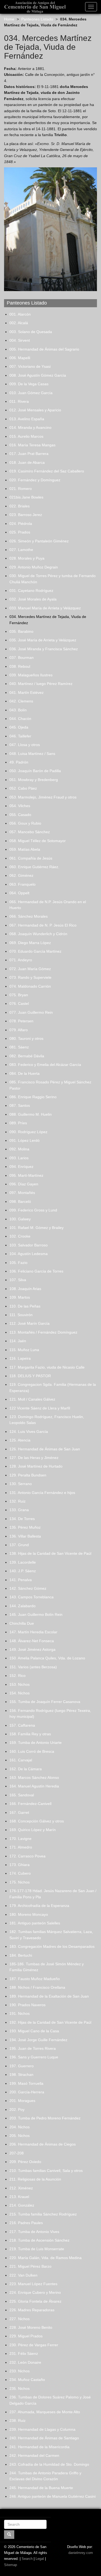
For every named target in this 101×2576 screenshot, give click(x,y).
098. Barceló (20, 1202)
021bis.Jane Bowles (26, 497)
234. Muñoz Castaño (27, 2380)
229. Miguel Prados (26, 2336)
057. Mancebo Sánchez (30, 832)
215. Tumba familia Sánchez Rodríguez (43, 2214)
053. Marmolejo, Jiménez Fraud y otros (43, 797)
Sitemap (11, 2565)
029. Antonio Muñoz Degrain (34, 567)
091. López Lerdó (25, 1140)
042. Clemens (21, 701)
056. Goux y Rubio (25, 823)
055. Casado (20, 815)
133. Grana (19, 1510)
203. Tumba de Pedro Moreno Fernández (45, 2118)
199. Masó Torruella (26, 2083)
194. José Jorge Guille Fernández (38, 2040)
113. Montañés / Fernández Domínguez (43, 1332)
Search (27, 2559)
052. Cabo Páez (23, 788)
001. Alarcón (20, 314)
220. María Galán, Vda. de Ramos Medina (46, 2258)
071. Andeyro (21, 960)
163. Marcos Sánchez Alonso (34, 1778)
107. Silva (18, 1280)
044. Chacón (20, 719)
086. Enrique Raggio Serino (33, 1097)
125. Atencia (20, 1440)
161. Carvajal (21, 1760)
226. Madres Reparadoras (32, 2310)
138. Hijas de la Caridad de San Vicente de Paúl (50, 1553)
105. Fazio (18, 1263)
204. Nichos (20, 2127)
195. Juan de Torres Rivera (33, 2048)
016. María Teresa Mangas (32, 445)
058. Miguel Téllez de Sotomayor (38, 841)
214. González (22, 2205)
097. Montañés (22, 1193)
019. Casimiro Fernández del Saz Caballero (47, 471)
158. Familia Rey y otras (30, 1734)
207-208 (17, 2153)
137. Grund (19, 1545)
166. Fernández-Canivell (30, 1804)
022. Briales (20, 506)
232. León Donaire (25, 2362)
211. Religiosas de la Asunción (35, 2179)
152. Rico (18, 1676)
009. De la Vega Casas (29, 384)
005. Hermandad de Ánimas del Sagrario (44, 349)
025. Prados (20, 532)
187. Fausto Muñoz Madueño (35, 1979)
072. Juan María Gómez (30, 969)
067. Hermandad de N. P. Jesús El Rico (43, 925)
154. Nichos (20, 1693)
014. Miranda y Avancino (30, 427)
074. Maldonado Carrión (30, 986)
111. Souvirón (21, 1315)
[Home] (33, 7)
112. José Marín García (29, 1323)
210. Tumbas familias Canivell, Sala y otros (46, 2171)
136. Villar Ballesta (25, 1536)
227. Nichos (20, 2319)
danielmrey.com (81, 2553)
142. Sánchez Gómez (28, 1588)
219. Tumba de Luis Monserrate (37, 2249)
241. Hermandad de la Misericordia (39, 2447)
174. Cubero (20, 1873)
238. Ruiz (18, 2420)
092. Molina (19, 1149)
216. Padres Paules (26, 2223)
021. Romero (21, 489)
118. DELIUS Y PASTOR (30, 1376)
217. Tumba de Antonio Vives (34, 2232)
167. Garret (19, 1812)
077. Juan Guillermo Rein (31, 1012)
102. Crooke (20, 1236)
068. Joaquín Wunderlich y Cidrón (38, 934)
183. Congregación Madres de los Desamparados (52, 1946)
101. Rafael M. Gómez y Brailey (36, 1228)
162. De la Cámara (26, 1769)
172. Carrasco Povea (27, 1856)
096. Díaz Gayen (24, 1184)
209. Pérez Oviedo (25, 2162)
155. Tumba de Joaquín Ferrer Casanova (45, 1702)
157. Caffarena (22, 1725)
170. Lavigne (20, 1839)
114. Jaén (18, 1341)
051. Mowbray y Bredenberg (34, 780)
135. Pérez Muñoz (25, 1527)
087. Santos (20, 1105)
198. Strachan (21, 2075)
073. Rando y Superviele (30, 977)
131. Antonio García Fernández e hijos (42, 1493)
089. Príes (18, 1123)
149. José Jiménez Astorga (32, 1649)
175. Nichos (20, 1882)
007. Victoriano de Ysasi (30, 366)
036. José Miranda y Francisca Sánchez (44, 649)
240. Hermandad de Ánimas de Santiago (44, 2438)
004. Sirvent (20, 340)
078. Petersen (21, 1021)
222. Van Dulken (23, 2275)
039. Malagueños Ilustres (31, 675)
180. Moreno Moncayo (29, 1914)
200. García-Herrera (27, 2092)
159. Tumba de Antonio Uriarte (36, 1743)
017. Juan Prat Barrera (29, 454)
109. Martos (20, 1297)
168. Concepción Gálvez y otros (37, 1821)
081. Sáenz (19, 1047)
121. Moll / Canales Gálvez (32, 1399)
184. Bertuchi (21, 1955)
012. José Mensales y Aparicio (35, 410)
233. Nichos (20, 2371)
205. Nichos (20, 2136)
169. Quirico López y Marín (33, 1830)
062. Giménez (21, 875)
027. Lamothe (21, 550)
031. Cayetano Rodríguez (31, 591)
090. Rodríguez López (28, 1132)
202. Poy (17, 2109)
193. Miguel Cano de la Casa (34, 2031)
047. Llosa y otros (25, 745)
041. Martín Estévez (27, 692)
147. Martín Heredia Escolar (33, 1632)
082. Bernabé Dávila (27, 1056)
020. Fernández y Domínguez (35, 480)
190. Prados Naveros (27, 2005)
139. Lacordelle (23, 1562)
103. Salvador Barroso (29, 1245)
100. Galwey (20, 1219)
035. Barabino (21, 631)
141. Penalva (21, 1580)
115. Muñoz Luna (24, 1350)
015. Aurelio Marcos (26, 436)
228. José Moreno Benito (31, 2327)
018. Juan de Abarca (27, 462)
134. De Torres (22, 1519)
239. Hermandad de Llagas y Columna (42, 2429)
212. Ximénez (21, 2188)
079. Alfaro (19, 1030)
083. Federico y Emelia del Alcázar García (45, 1065)
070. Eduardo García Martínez (35, 951)
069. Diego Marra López (30, 943)
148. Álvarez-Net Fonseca (32, 1641)
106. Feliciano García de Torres (36, 1271)
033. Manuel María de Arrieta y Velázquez (45, 608)
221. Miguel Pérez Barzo (30, 2266)
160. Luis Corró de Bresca (32, 1751)
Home (9, 19)
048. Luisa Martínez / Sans (32, 754)
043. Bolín (18, 710)
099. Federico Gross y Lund (33, 1210)
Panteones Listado (37, 19)
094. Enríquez (21, 1167)
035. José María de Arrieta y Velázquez (43, 640)
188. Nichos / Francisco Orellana (37, 1987)
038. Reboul (20, 666)
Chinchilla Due (22, 1623)
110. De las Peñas (25, 1306)
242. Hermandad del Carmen (34, 2455)
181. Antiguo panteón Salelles (35, 1923)
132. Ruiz (18, 1501)
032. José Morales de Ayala (33, 599)
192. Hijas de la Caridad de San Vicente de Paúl (50, 2022)
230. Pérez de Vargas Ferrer (34, 2345)
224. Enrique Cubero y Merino (35, 2292)
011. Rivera (19, 401)
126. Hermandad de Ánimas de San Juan (45, 1449)
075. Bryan (19, 995)
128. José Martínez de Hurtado (36, 1466)
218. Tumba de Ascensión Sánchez (39, 2240)
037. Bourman (22, 658)
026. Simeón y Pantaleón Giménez (39, 541)
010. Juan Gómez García (31, 393)
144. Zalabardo (22, 1606)
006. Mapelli (20, 358)
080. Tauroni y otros (26, 1038)
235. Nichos (20, 2388)
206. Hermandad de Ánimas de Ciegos (43, 2144)
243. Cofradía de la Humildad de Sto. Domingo (49, 2464)
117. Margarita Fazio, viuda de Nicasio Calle (47, 1367)
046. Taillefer (20, 736)
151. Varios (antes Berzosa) (33, 1667)
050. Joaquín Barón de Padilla (35, 771)
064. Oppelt (19, 893)
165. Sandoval (22, 1795)
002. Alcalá (19, 323)
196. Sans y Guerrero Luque (34, 2057)
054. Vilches (20, 806)
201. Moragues (22, 2101)
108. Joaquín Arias (25, 1289)
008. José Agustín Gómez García (38, 375)
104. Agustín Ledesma (29, 1254)
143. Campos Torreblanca (32, 1597)
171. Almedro (21, 1847)
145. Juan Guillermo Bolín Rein (36, 1614)
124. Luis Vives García (29, 1432)
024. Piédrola (21, 524)
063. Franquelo (22, 884)
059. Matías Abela (25, 849)
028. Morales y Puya (27, 558)
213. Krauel (19, 2197)
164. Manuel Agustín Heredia (34, 1786)
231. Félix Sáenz (24, 2354)
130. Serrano (21, 1484)
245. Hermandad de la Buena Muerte (41, 2488)
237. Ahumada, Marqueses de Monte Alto (45, 2412)
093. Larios (19, 1158)
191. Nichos (20, 2013)
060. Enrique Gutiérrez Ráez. (34, 867)
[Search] (9, 2535)
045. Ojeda (19, 727)
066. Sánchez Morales (29, 916)
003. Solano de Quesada (31, 332)
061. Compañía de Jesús (31, 858)
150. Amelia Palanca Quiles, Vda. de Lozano (47, 1658)
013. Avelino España (27, 419)
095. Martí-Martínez (26, 1175)
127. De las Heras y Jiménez (34, 1458)
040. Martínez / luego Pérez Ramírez (41, 684)
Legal (40, 2559)
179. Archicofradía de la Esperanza (39, 1906)
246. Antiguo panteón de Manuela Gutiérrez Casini (53, 2496)
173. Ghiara (20, 1865)
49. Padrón (19, 762)
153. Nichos (20, 1684)
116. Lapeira (20, 1358)
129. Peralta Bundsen (28, 1475)
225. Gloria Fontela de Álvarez (35, 2301)
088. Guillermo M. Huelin (31, 1114)
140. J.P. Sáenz (23, 1571)
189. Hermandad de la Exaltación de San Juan (49, 1996)
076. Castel (19, 1003)
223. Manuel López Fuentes (33, 2284)
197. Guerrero (22, 2066)
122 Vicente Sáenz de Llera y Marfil (40, 1408)
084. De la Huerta (25, 1073)
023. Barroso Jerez (26, 515)
